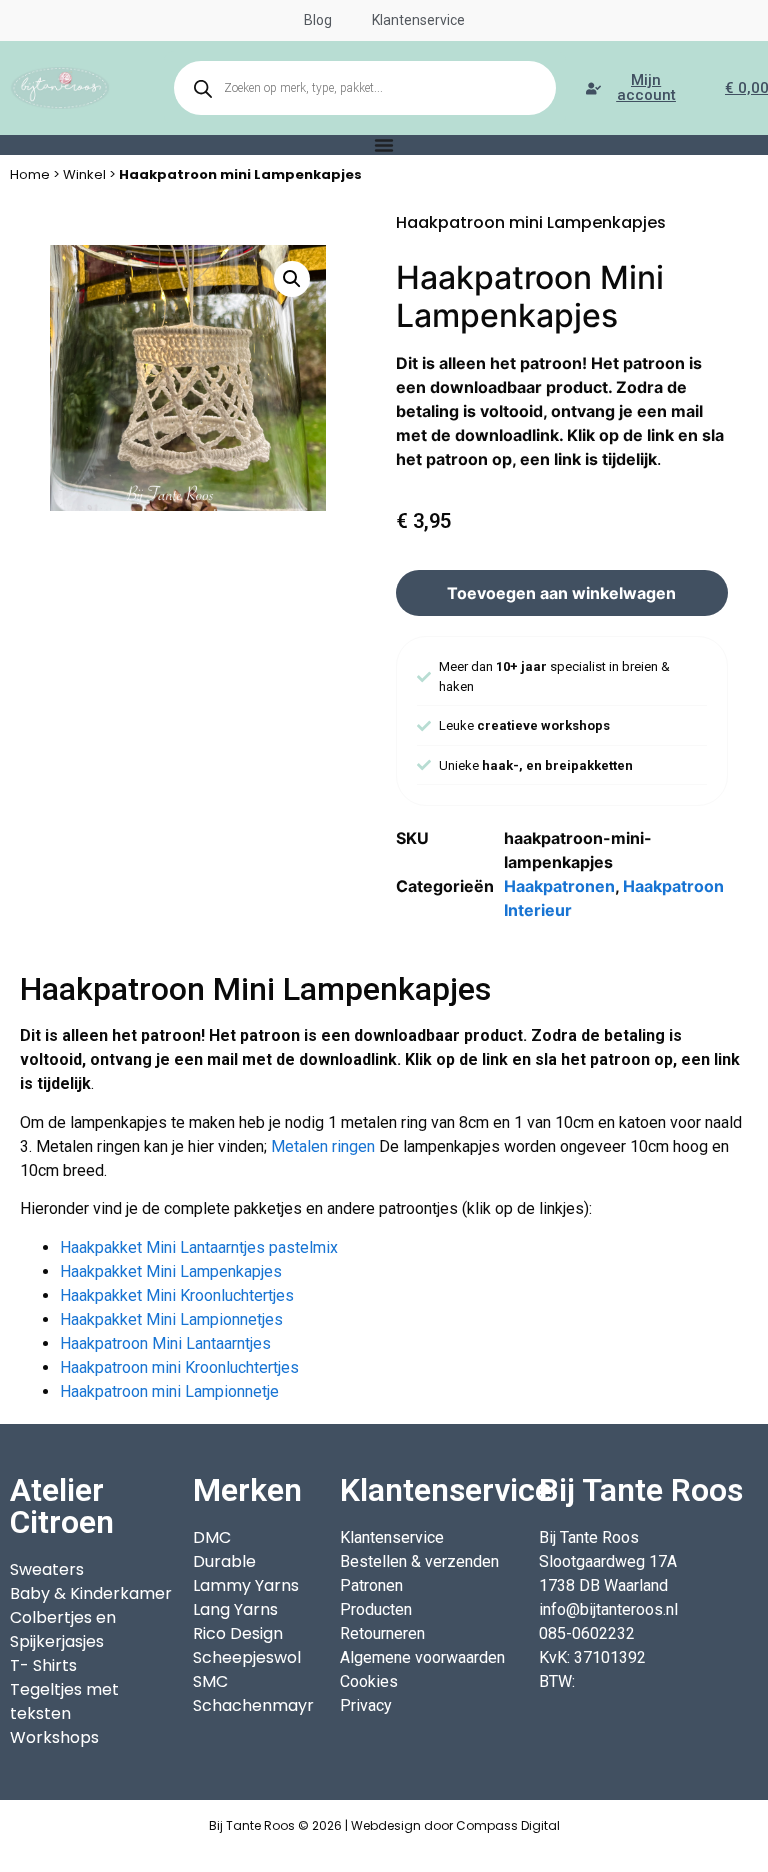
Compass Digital (508, 1825)
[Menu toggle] (384, 145)
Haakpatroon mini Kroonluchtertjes (179, 1367)
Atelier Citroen (62, 1506)
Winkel (84, 174)
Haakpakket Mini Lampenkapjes (171, 1271)
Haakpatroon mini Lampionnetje (169, 1391)
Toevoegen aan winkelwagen (561, 593)
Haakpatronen (559, 886)
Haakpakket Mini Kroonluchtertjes (177, 1295)
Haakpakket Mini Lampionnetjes (171, 1319)
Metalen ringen (323, 1146)
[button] (292, 279)
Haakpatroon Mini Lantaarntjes (165, 1343)
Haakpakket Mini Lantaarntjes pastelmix (199, 1247)
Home (30, 174)
